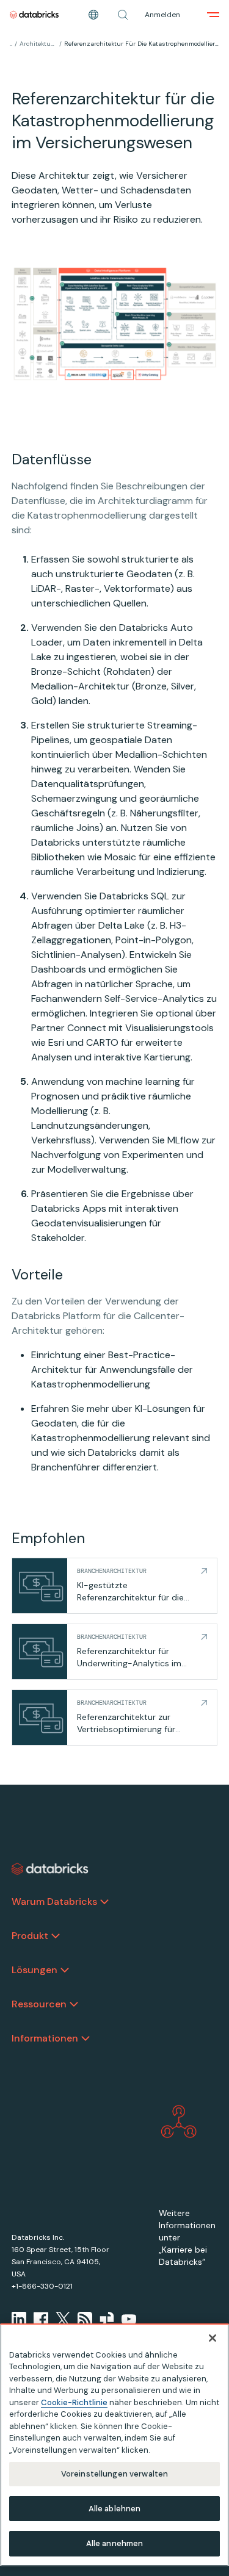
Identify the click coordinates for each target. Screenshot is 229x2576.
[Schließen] (213, 2338)
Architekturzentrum (38, 44)
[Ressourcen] (74, 2004)
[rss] (85, 2319)
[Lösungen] (65, 1970)
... (11, 44)
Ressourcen (39, 2004)
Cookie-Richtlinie (74, 2402)
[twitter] (63, 2319)
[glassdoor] (107, 2319)
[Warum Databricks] (104, 1902)
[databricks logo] (50, 1869)
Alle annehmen (115, 2543)
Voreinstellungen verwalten (114, 2474)
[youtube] (129, 2319)
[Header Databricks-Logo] (34, 15)
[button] (123, 15)
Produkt (30, 1936)
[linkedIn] (19, 2319)
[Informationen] (85, 2038)
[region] (114, 2445)
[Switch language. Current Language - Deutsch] (93, 15)
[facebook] (41, 2319)
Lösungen (35, 1970)
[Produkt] (56, 1936)
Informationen (45, 2038)
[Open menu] (213, 15)
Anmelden (162, 15)
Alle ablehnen (115, 2509)
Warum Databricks (54, 1901)
